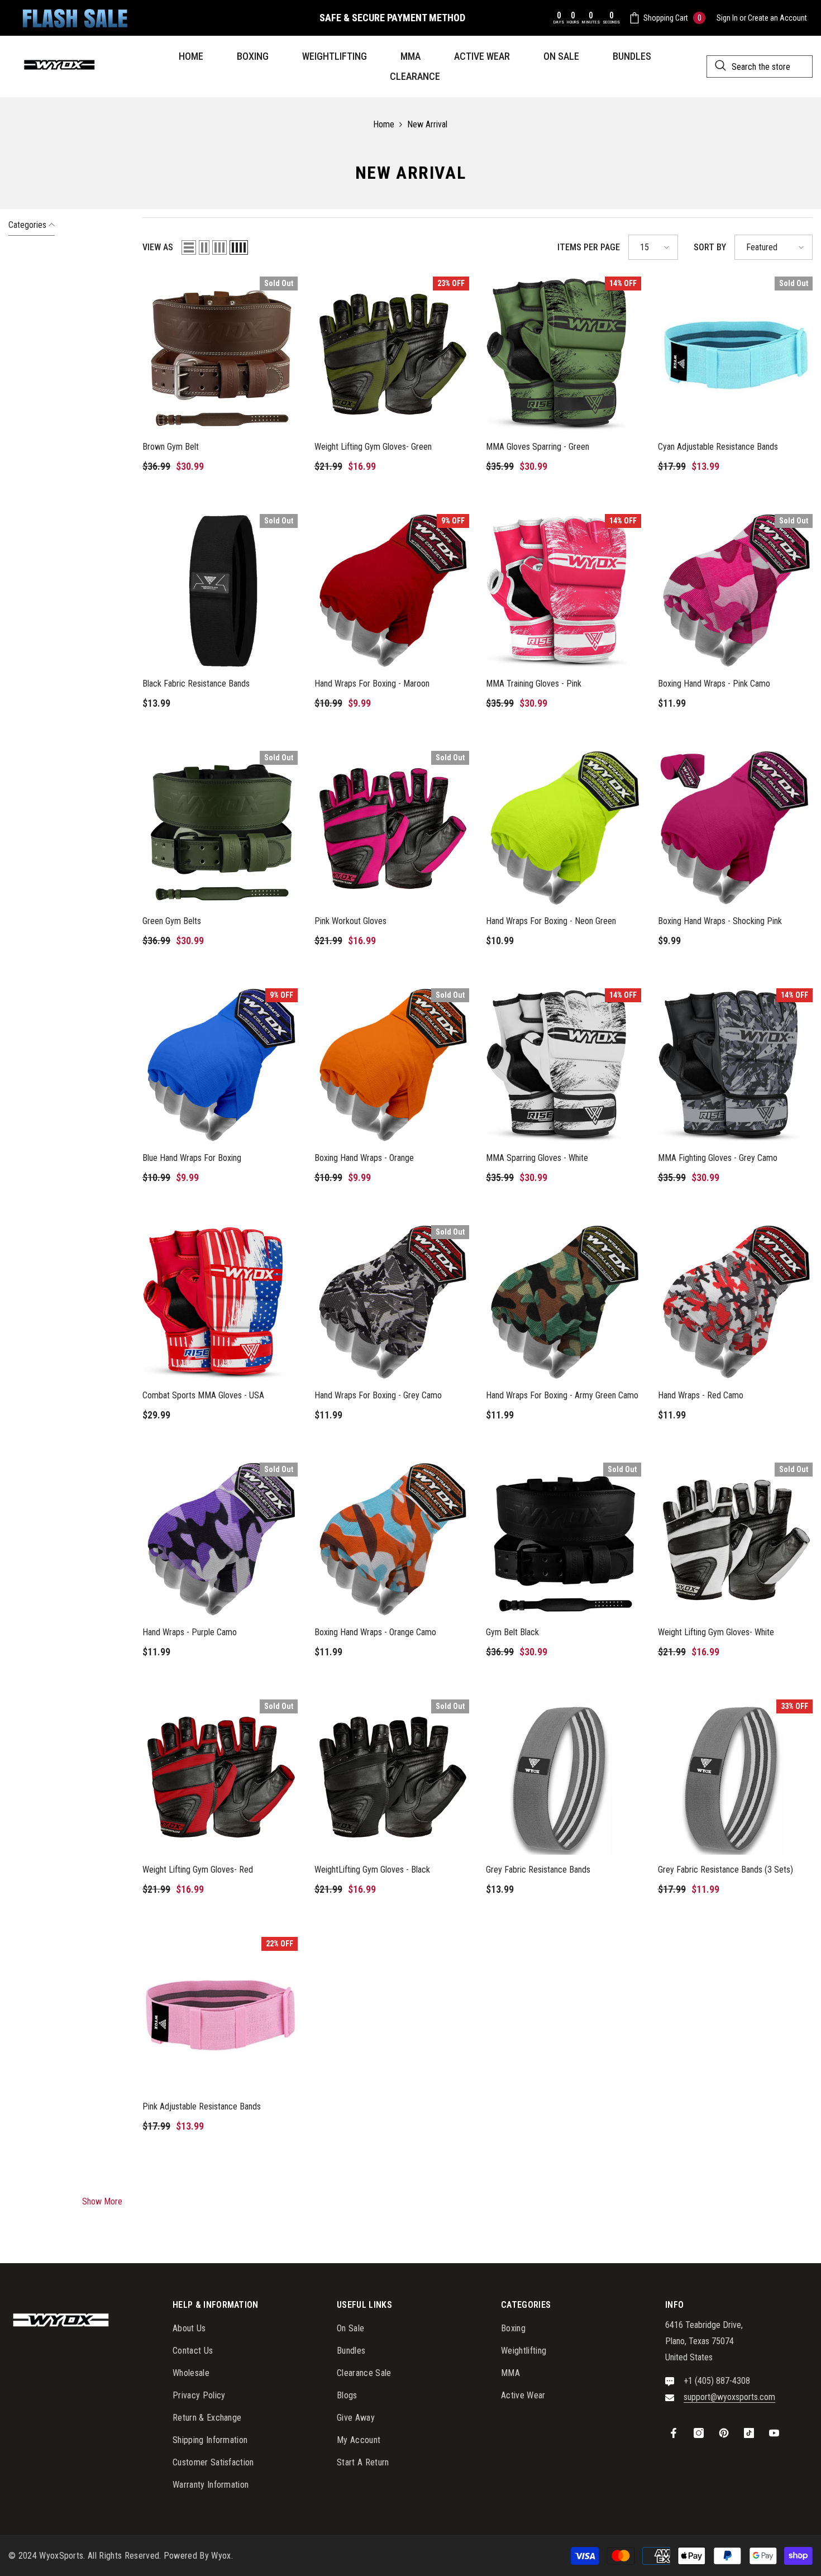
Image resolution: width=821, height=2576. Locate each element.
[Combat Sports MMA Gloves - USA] (220, 1303)
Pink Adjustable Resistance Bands (202, 2106)
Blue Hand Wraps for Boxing (192, 1158)
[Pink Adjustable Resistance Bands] (220, 2015)
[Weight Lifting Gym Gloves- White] (736, 1540)
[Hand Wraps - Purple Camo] (220, 1540)
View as (158, 247)
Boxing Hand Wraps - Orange (364, 1158)
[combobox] (760, 66)
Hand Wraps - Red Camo (701, 1395)
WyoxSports (61, 2556)
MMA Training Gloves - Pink (534, 684)
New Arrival (427, 124)
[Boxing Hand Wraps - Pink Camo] (736, 592)
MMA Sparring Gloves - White (537, 1158)
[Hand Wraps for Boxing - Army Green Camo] (564, 1303)
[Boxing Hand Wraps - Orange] (392, 1066)
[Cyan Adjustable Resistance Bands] (736, 354)
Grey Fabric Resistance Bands (538, 1870)
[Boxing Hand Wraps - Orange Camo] (392, 1540)
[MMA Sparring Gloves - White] (564, 1066)
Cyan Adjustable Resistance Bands (718, 447)
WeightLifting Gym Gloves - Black (372, 1870)
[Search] (760, 66)
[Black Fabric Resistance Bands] (220, 592)
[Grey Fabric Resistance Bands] (564, 1777)
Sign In (727, 18)
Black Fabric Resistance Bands (196, 684)
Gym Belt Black (512, 1632)
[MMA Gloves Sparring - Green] (564, 354)
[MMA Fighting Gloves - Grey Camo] (736, 1066)
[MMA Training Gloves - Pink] (564, 592)
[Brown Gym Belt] (220, 354)
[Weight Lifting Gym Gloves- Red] (220, 1777)
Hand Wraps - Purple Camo (190, 1632)
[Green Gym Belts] (220, 828)
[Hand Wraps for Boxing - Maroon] (392, 592)
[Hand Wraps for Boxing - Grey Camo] (392, 1303)
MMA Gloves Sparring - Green (538, 447)
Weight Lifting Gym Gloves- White (716, 1632)
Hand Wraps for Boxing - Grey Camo (378, 1395)
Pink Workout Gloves (350, 921)
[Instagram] (699, 2433)
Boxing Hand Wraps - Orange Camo (375, 1632)
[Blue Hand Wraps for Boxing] (220, 1066)
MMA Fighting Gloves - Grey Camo (718, 1158)
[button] (189, 247)
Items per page (589, 247)
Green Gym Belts (172, 921)
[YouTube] (774, 2433)
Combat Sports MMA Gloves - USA (203, 1395)
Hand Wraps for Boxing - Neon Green (551, 921)
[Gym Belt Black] (564, 1540)
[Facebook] (674, 2433)
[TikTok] (749, 2433)
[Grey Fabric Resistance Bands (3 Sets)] (736, 1777)
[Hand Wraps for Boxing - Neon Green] (564, 828)
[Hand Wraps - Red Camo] (736, 1303)
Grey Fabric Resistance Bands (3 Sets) (725, 1870)
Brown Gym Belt (171, 447)
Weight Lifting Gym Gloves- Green (373, 447)
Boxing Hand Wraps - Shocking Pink (720, 921)
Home (384, 124)
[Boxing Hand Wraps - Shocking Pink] (736, 828)
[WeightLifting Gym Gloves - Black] (392, 1777)
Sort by (710, 247)
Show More (102, 2201)
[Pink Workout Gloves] (392, 828)
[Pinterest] (724, 2433)
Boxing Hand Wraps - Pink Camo (714, 684)
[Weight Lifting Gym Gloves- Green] (392, 354)
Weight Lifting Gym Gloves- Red (198, 1870)
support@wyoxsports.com (729, 2397)
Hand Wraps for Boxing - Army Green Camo (562, 1395)
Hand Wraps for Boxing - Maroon (372, 684)
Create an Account (777, 18)
